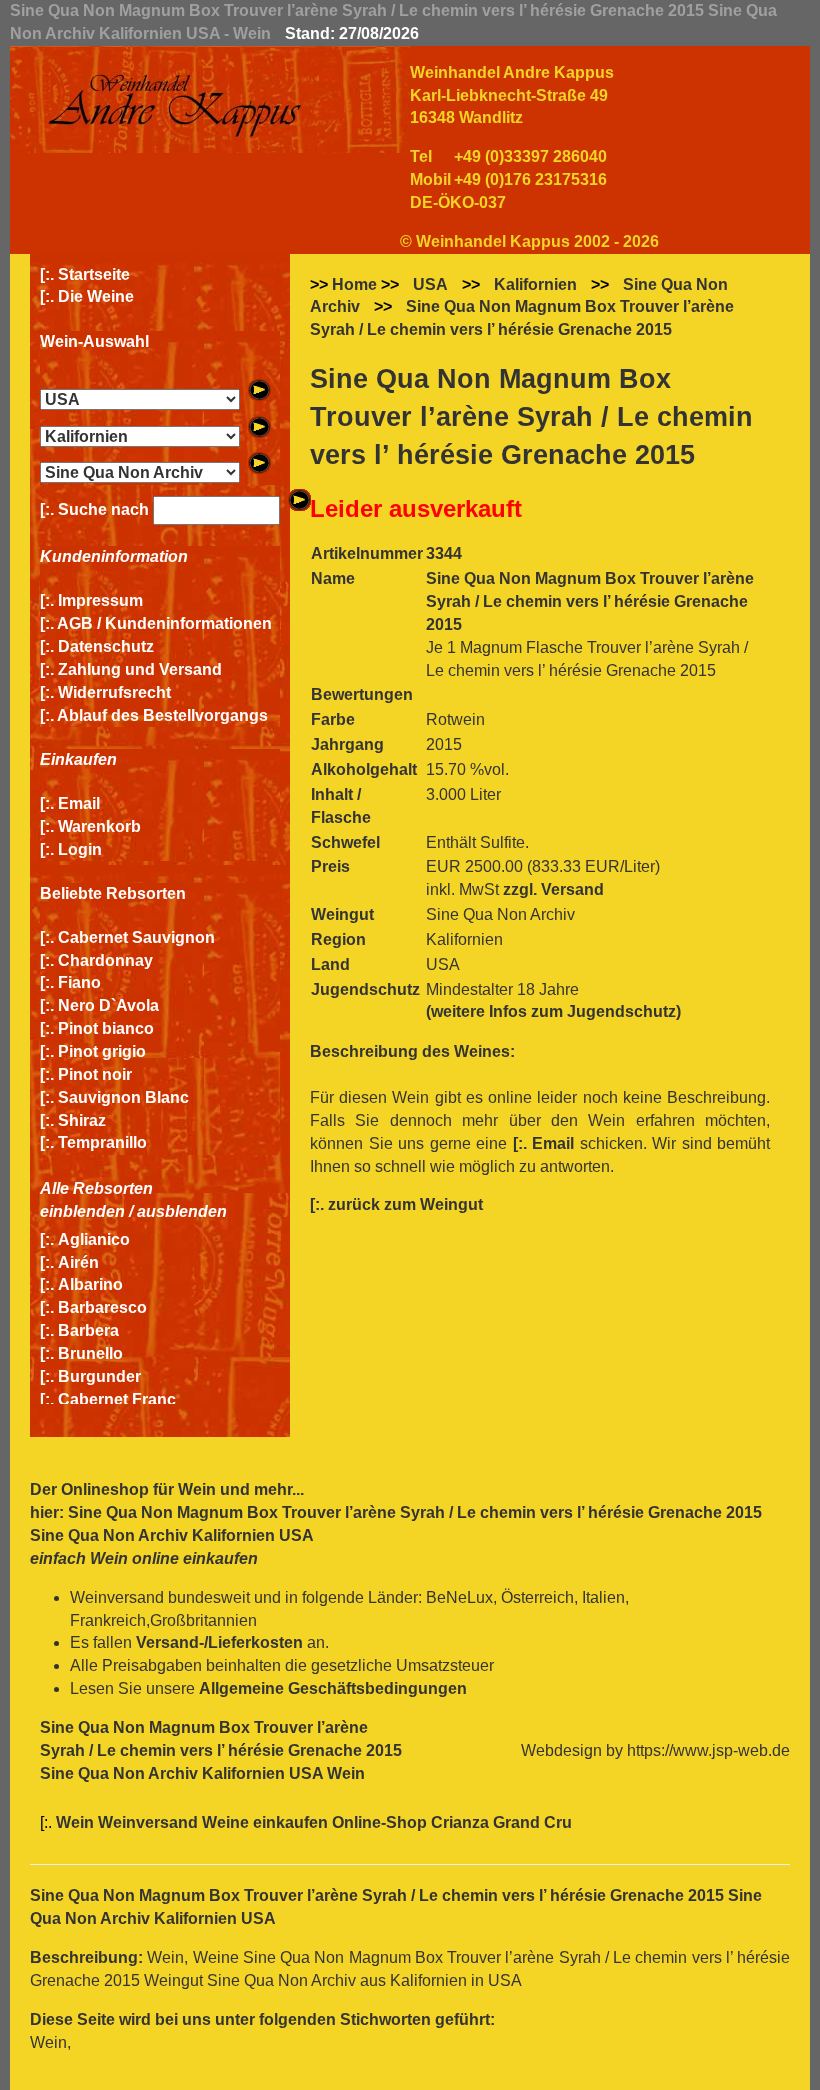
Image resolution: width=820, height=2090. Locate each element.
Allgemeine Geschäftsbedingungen (333, 1688)
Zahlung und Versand (140, 669)
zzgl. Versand (553, 889)
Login (80, 849)
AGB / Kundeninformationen (164, 623)
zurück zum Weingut (405, 1204)
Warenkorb (99, 826)
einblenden (82, 1211)
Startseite (94, 274)
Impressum (100, 600)
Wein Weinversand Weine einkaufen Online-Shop (243, 1822)
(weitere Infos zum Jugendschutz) (553, 1011)
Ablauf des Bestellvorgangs (162, 715)
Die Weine (96, 296)
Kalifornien (535, 284)
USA (430, 284)
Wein (197, 1489)
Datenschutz (106, 646)
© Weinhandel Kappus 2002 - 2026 (529, 241)
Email (79, 803)
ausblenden (182, 1211)
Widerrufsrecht (114, 692)
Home (354, 284)
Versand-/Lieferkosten (219, 1642)
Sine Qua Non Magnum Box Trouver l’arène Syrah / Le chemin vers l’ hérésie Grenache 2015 (522, 318)
